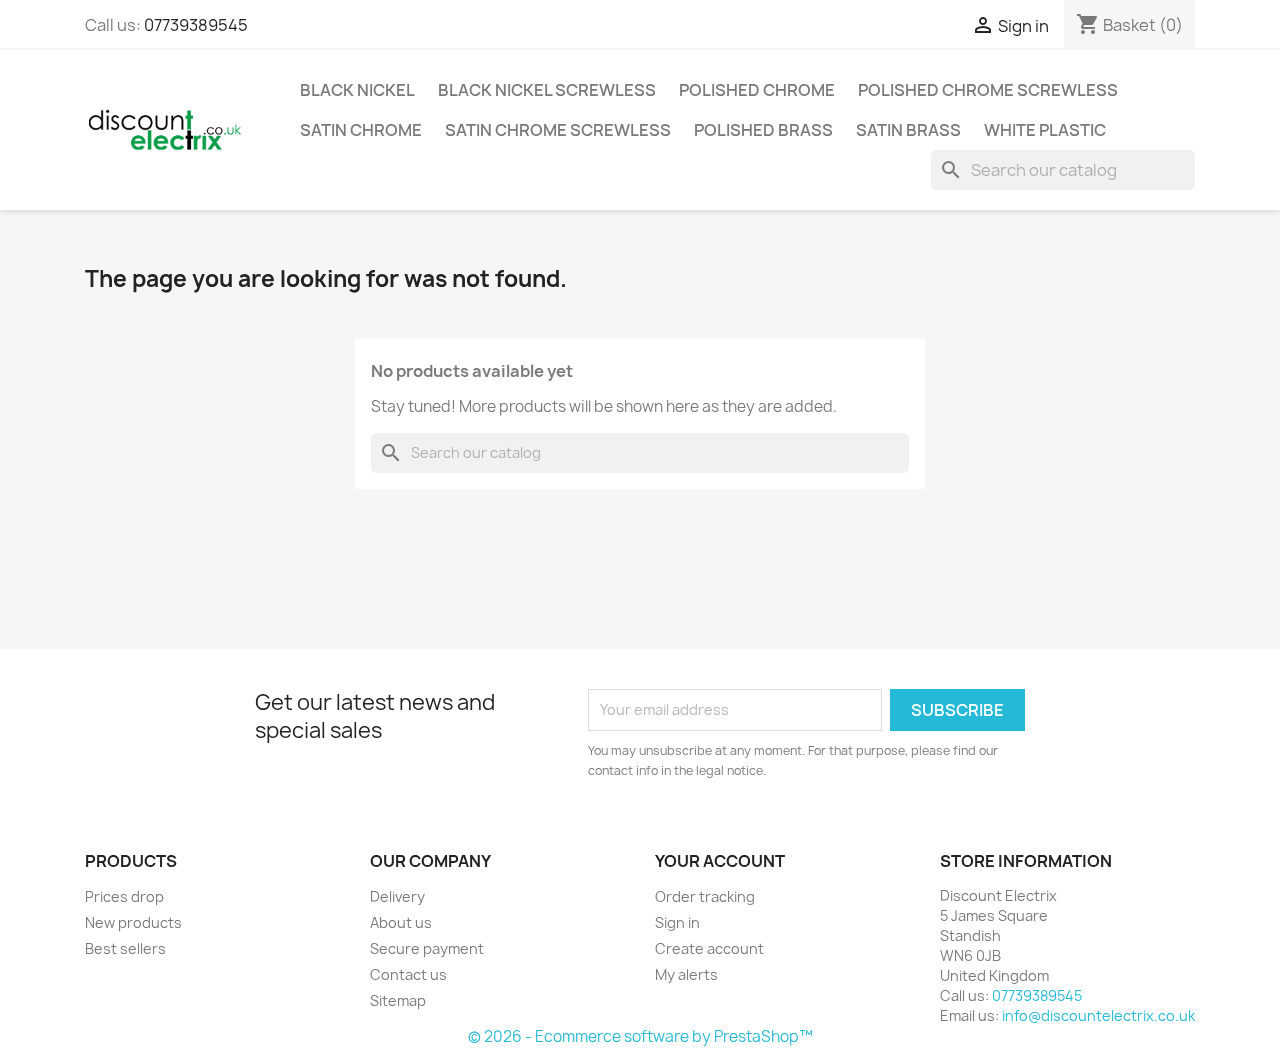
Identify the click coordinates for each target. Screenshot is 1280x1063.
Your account (720, 861)
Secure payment (427, 948)
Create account (709, 948)
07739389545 (196, 25)
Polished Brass (763, 130)
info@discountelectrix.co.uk (1098, 1015)
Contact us (408, 974)
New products (133, 922)
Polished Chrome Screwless (988, 90)
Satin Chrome (361, 130)
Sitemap (398, 1000)
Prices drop (124, 896)
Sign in (677, 922)
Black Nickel (357, 90)
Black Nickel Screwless (547, 90)
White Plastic (1045, 130)
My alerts (686, 974)
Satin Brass (908, 130)
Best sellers (125, 948)
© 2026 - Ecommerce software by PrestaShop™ (640, 1036)
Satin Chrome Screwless (558, 130)
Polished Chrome (757, 90)
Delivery (397, 896)
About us (401, 922)
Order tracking (705, 896)
